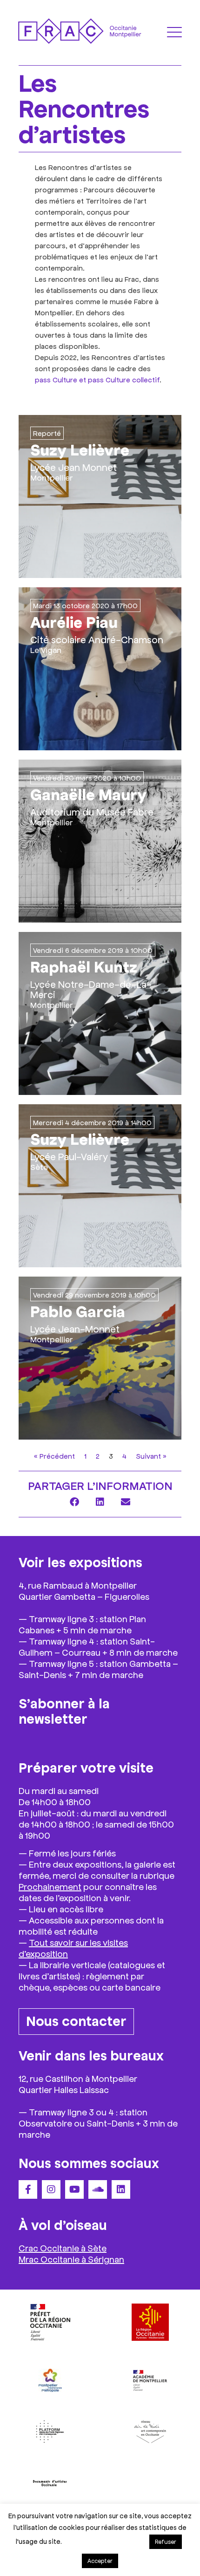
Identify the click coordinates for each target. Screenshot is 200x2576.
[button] (75, 1502)
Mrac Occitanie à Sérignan (71, 2259)
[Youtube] (74, 2189)
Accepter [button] (100, 2561)
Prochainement (50, 1886)
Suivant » (151, 1456)
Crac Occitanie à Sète (63, 2248)
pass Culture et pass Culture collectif (97, 379)
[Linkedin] (121, 2189)
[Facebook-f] (28, 2189)
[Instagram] (51, 2189)
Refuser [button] (166, 2542)
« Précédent (54, 1456)
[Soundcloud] (98, 2189)
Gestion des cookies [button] (105, 2541)
